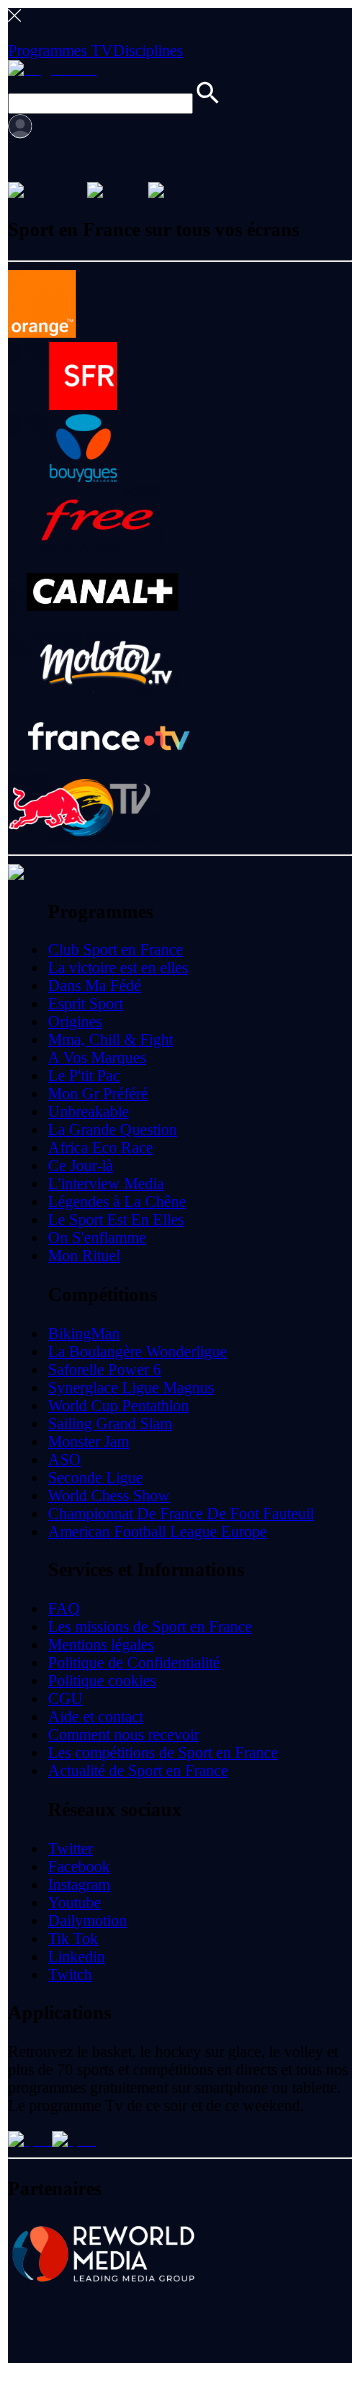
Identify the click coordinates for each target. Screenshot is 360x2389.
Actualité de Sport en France (138, 1770)
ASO (64, 1459)
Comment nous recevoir (123, 1734)
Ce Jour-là (80, 1165)
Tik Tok (73, 1938)
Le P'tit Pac (84, 1075)
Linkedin (76, 1956)
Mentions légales (101, 1644)
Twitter (70, 1848)
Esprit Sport (85, 1003)
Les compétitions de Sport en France (163, 1752)
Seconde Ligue (95, 1477)
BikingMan (84, 1333)
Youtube (74, 1902)
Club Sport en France (115, 949)
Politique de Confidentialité (134, 1662)
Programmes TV (60, 50)
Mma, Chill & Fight (110, 1039)
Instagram (79, 1884)
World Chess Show (109, 1495)
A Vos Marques (97, 1057)
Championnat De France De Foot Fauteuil (181, 1513)
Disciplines (148, 50)
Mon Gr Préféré (98, 1093)
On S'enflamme (97, 1237)
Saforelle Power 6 (104, 1369)
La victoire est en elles (118, 967)
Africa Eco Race (100, 1147)
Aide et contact (95, 1716)
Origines (75, 1021)
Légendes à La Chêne (117, 1201)
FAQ (64, 1608)
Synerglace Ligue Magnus (131, 1387)
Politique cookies (102, 1680)
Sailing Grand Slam (110, 1423)
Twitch (70, 1974)
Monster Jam (88, 1441)
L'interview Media (106, 1183)
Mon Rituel (84, 1255)
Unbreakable (88, 1111)
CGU (65, 1698)
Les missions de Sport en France (150, 1626)
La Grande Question (112, 1129)
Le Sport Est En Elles (116, 1219)
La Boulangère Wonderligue (137, 1351)
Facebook (79, 1866)
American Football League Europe (157, 1531)
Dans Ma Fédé (94, 985)
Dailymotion (87, 1920)
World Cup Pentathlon (118, 1405)
